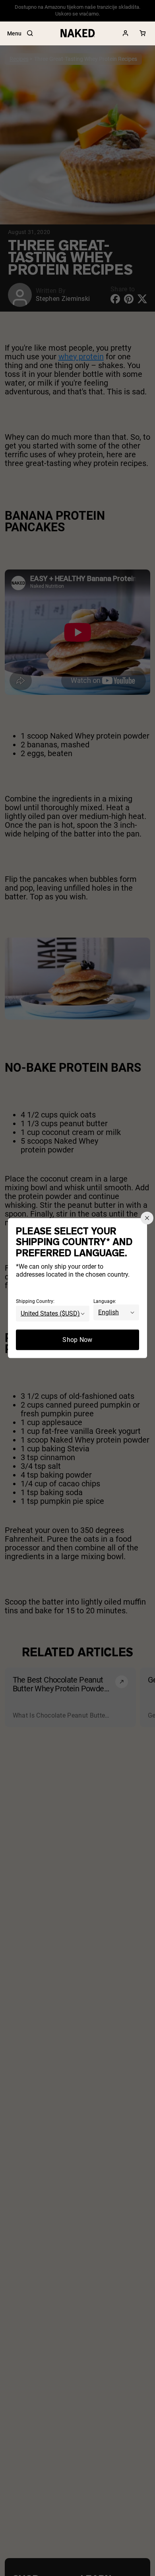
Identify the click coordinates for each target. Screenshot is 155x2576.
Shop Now (77, 1340)
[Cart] (143, 33)
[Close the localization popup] (147, 1218)
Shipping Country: (35, 1301)
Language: (105, 1301)
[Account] (126, 33)
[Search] (30, 33)
